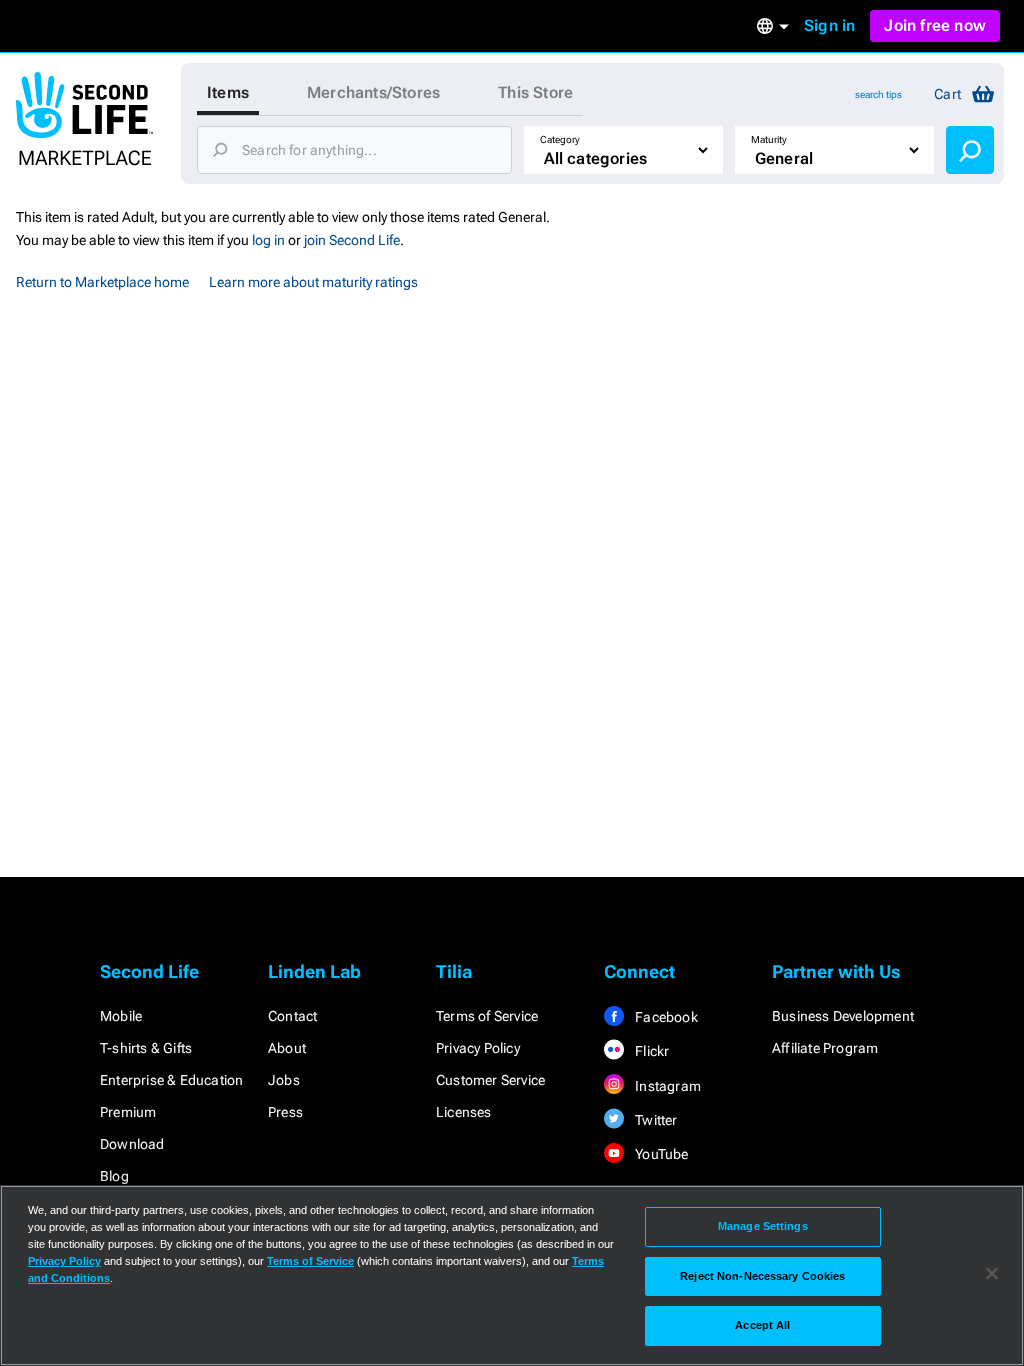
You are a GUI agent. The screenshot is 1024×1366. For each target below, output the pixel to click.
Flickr (650, 1051)
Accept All (762, 1325)
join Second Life (352, 240)
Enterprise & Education (171, 1080)
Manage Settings (763, 1226)
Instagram (666, 1086)
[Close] (992, 1274)
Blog (114, 1176)
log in (268, 240)
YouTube (660, 1154)
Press (285, 1112)
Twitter (655, 1120)
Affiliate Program (825, 1048)
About (287, 1048)
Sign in (829, 25)
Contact (292, 1016)
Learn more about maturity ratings (313, 282)
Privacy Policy (478, 1048)
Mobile (121, 1016)
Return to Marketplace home (102, 282)
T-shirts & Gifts (146, 1048)
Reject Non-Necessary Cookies (762, 1276)
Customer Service (490, 1080)
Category (560, 139)
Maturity (769, 139)
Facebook (665, 1017)
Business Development (843, 1016)
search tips (878, 94)
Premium (128, 1112)
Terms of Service (487, 1016)
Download (132, 1144)
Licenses (464, 1112)
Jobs (284, 1080)
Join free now (935, 25)
